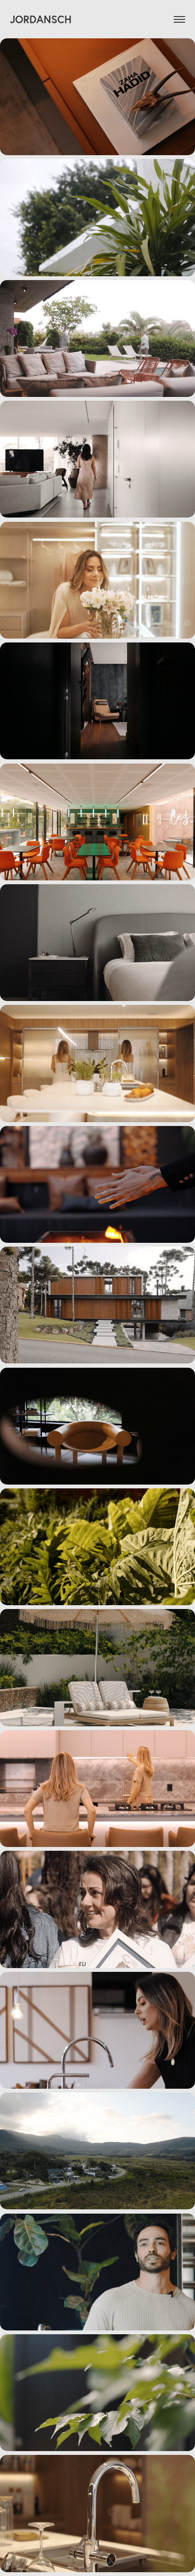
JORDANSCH (41, 19)
